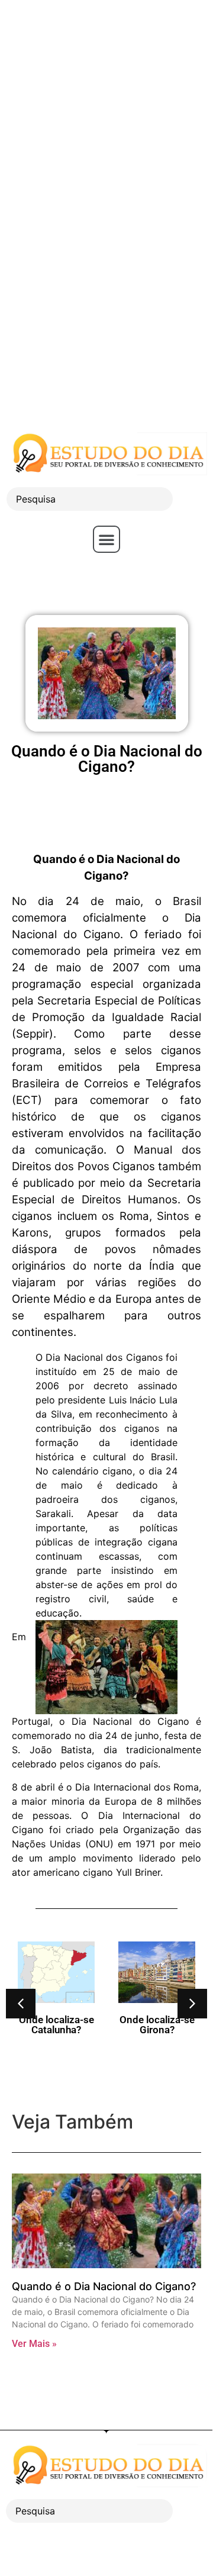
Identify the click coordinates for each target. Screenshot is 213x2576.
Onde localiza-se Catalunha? (57, 2025)
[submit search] (193, 499)
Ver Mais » (34, 2344)
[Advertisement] (106, 107)
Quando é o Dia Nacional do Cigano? (104, 2286)
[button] (106, 539)
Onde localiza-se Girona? (157, 2025)
